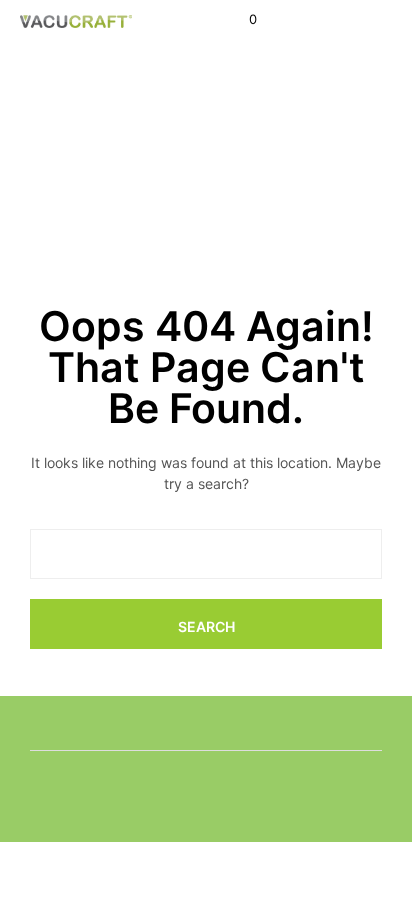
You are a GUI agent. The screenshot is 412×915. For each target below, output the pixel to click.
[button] (239, 20)
